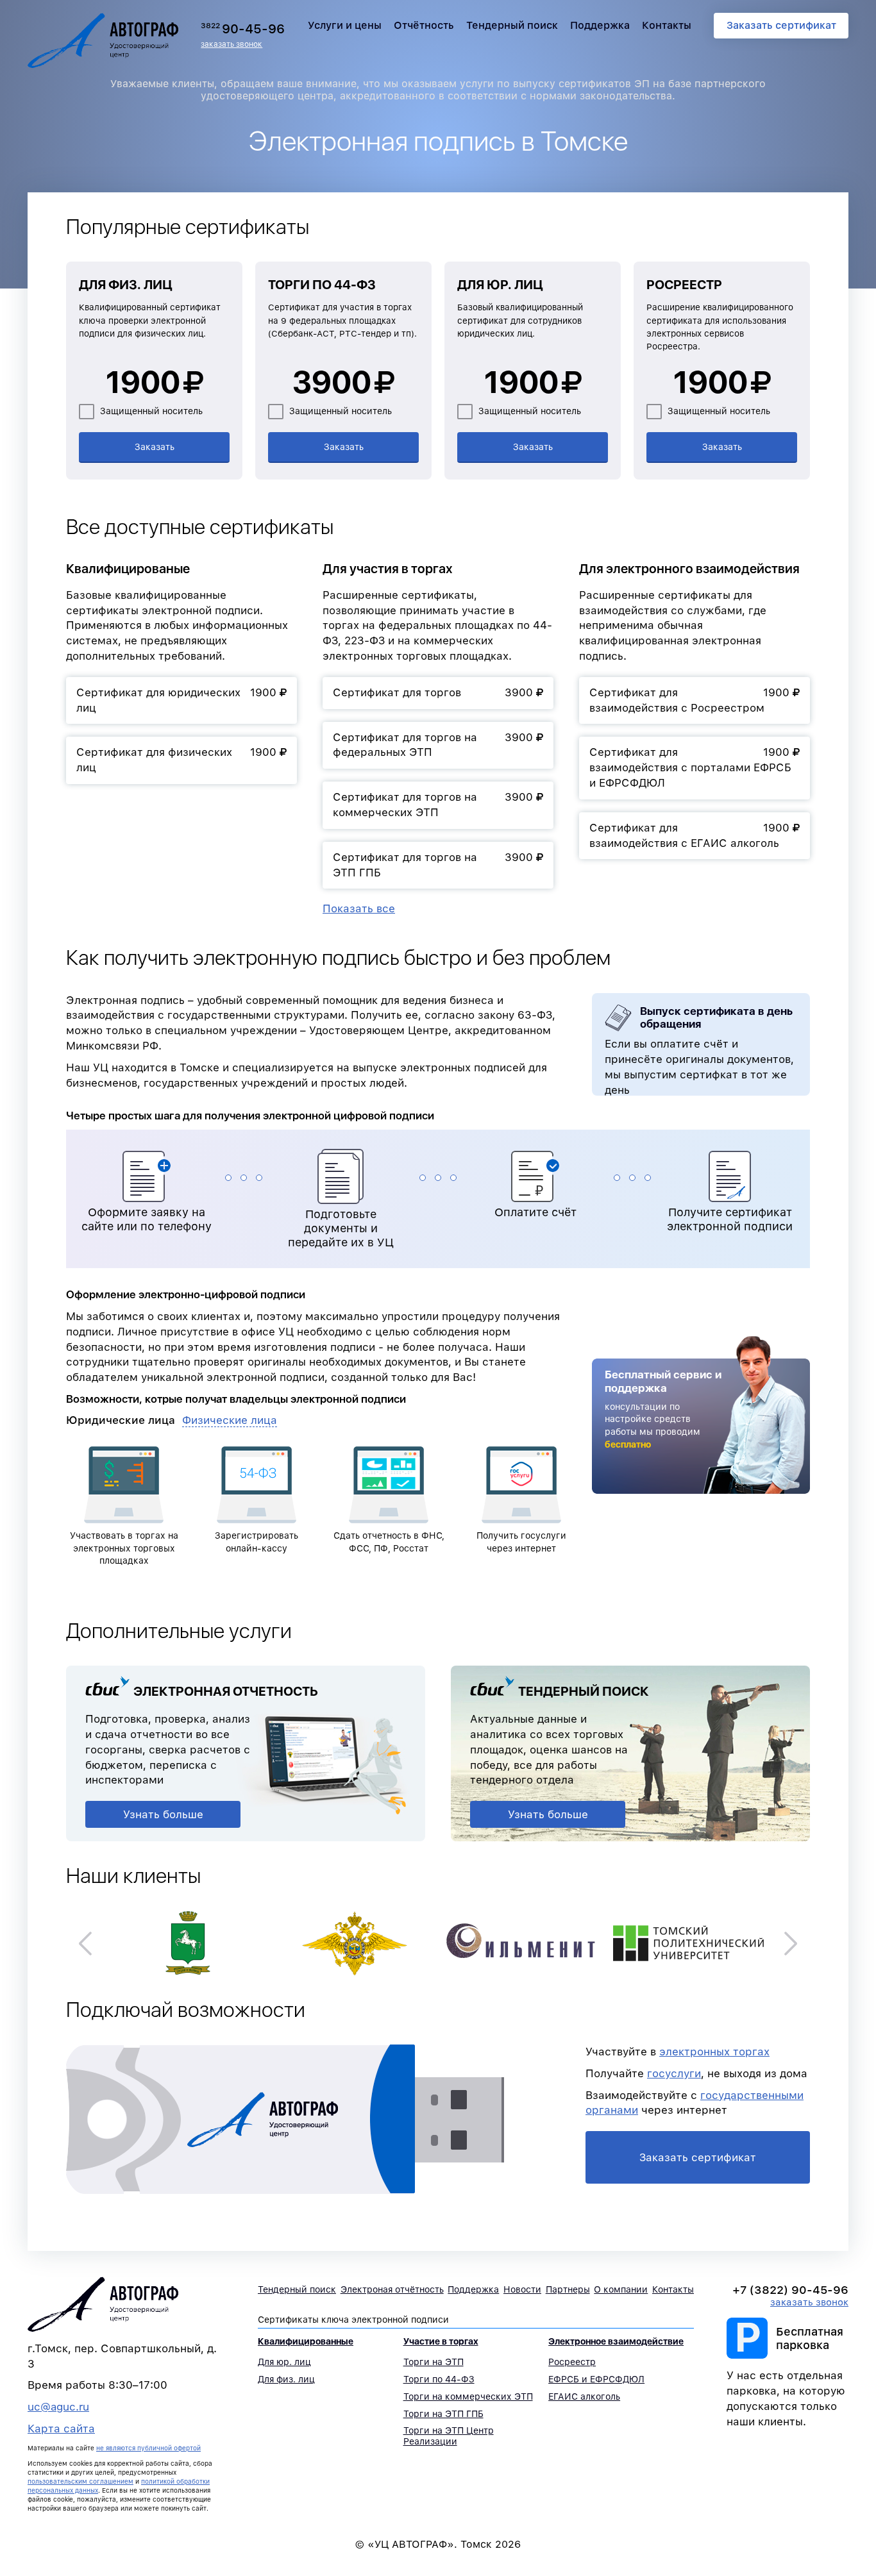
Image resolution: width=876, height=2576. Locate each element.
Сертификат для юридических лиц (176, 700)
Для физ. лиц (126, 285)
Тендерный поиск (512, 25)
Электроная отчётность (392, 2289)
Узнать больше (163, 1814)
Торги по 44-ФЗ (322, 285)
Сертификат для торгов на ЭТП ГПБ (433, 865)
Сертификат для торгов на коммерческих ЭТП (433, 805)
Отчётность (424, 25)
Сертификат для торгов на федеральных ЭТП (433, 745)
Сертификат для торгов (433, 692)
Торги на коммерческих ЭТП (468, 2396)
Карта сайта (61, 2429)
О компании (621, 2289)
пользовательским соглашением (80, 2481)
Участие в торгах (441, 2341)
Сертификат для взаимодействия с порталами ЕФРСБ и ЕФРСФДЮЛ (690, 767)
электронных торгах (714, 2052)
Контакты (667, 25)
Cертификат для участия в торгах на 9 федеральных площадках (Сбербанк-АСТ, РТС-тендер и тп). (342, 320)
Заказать (155, 447)
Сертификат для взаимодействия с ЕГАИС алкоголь (689, 835)
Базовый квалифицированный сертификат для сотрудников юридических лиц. (520, 320)
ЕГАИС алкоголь (584, 2396)
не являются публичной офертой (148, 2448)
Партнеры (568, 2289)
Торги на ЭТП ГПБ (443, 2414)
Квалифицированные (306, 2341)
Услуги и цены (345, 25)
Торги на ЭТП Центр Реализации (449, 2436)
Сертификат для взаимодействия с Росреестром (689, 700)
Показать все (359, 908)
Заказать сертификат (781, 25)
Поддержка (600, 25)
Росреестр (684, 285)
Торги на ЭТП (434, 2362)
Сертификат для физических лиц (176, 760)
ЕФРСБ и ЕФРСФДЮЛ (596, 2379)
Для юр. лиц (500, 285)
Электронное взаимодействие (616, 2341)
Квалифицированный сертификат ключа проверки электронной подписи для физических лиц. (150, 320)
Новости (522, 2289)
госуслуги (674, 2073)
